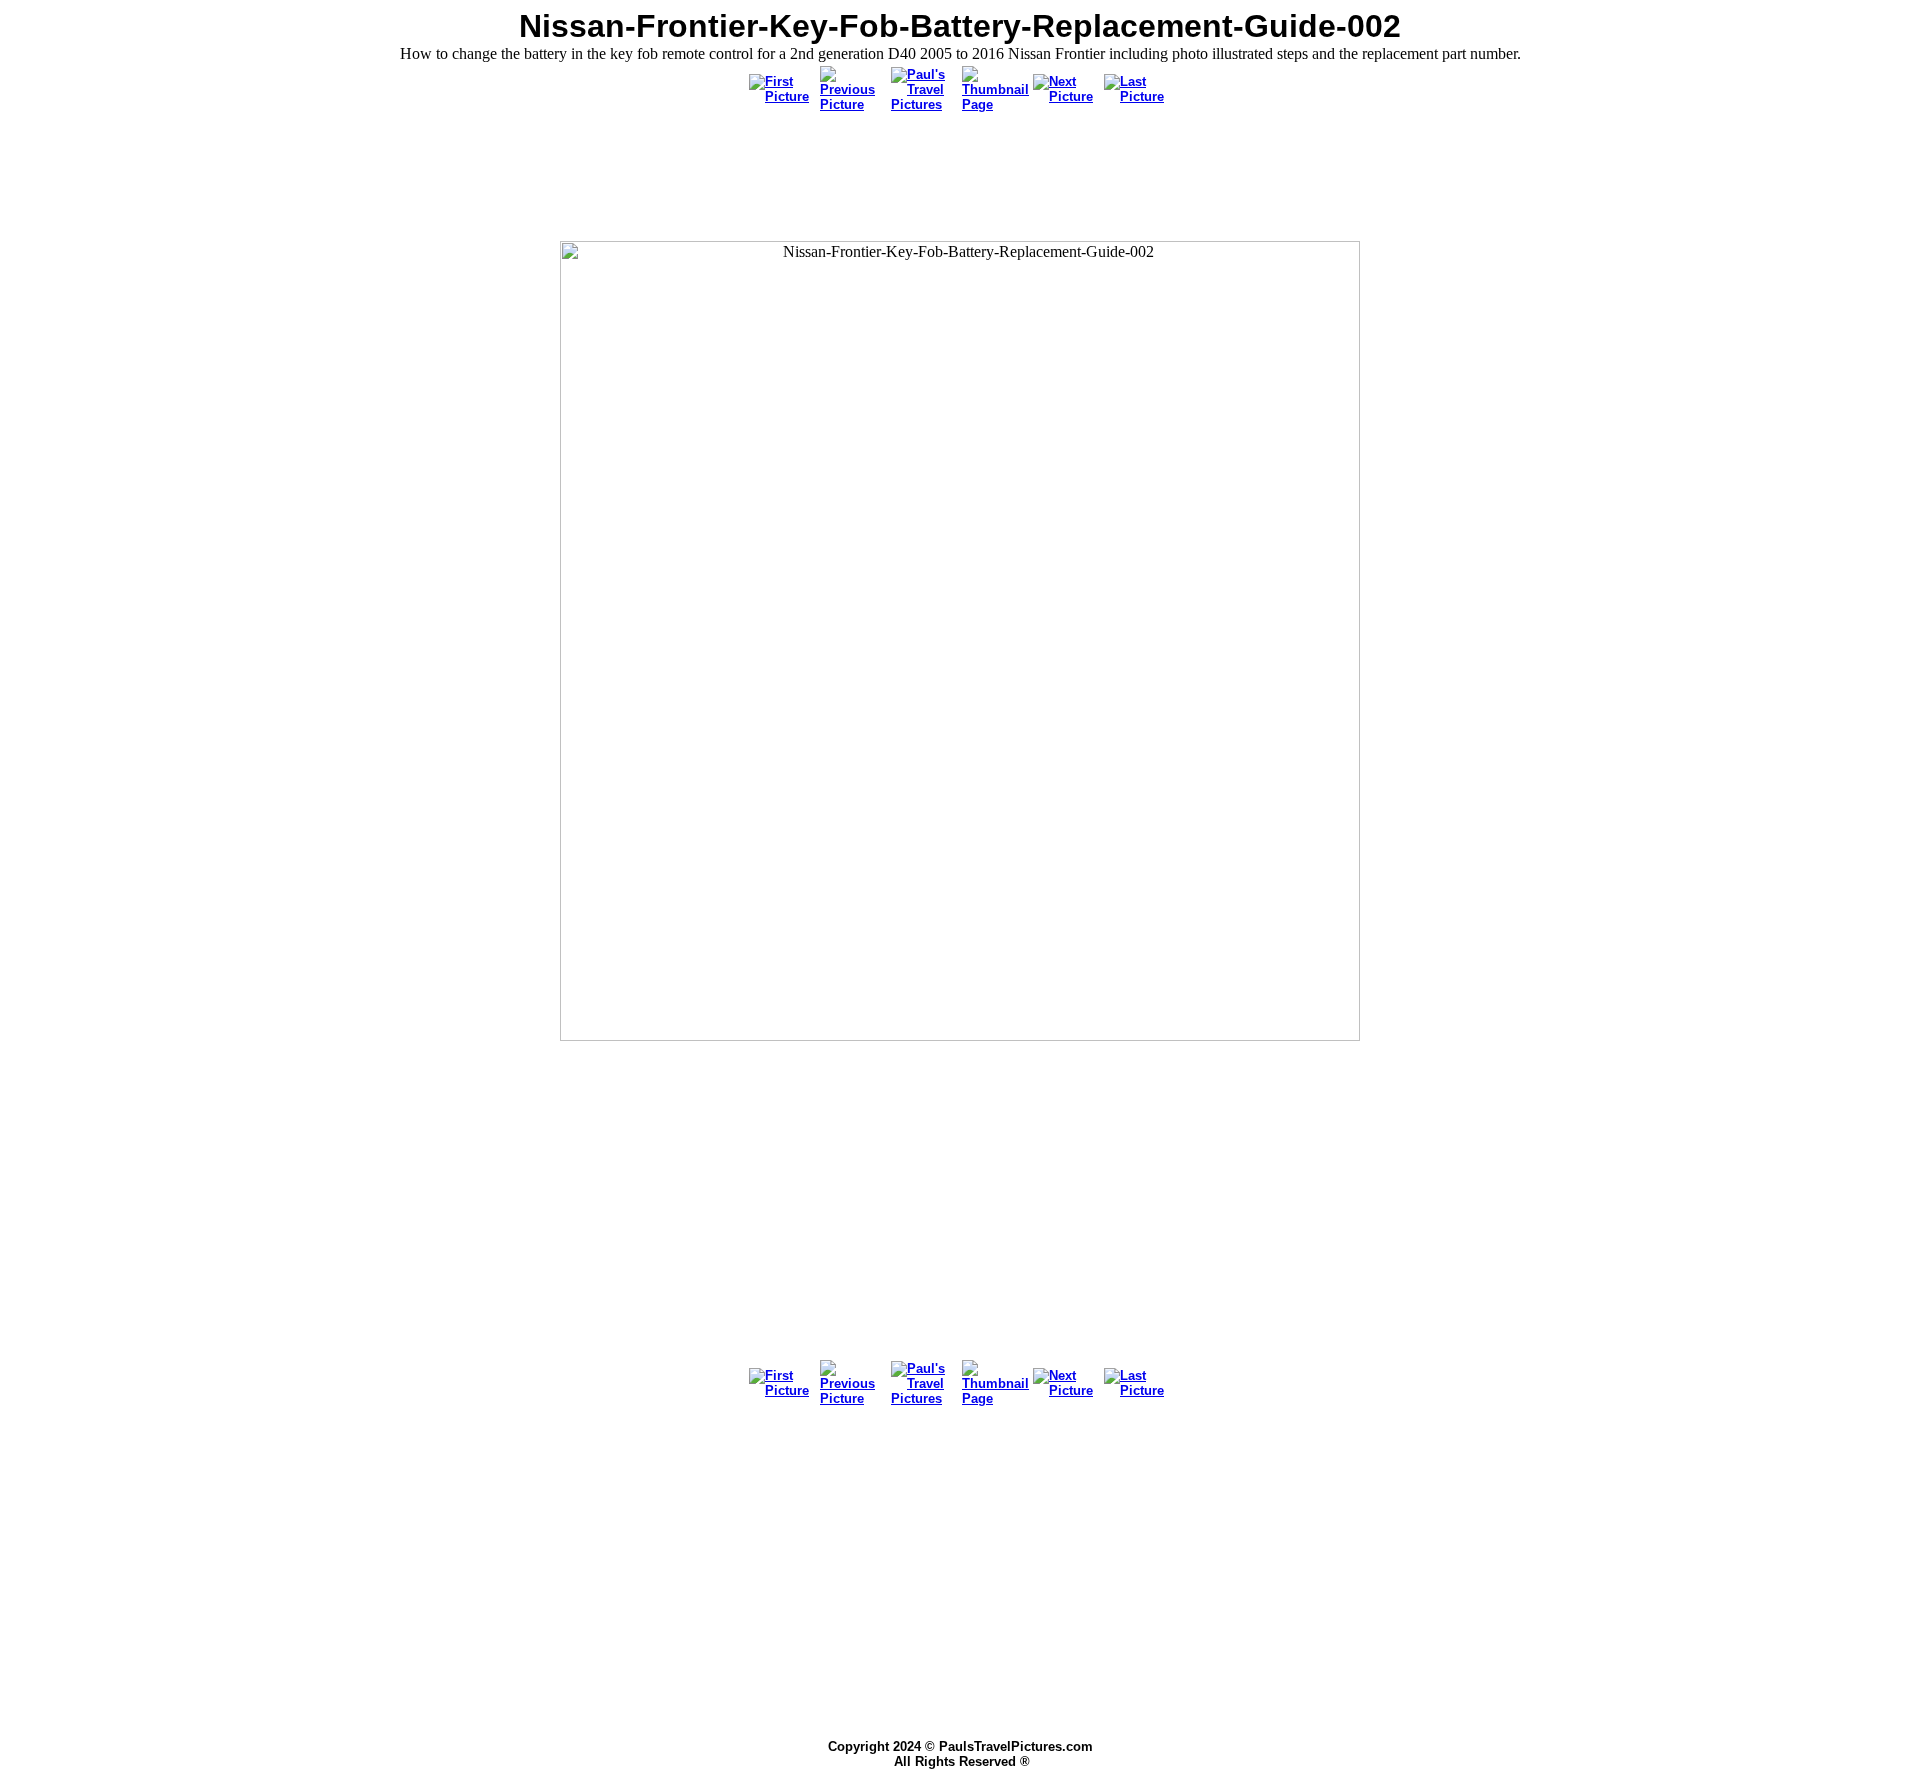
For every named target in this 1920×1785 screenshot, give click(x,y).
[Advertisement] (960, 178)
